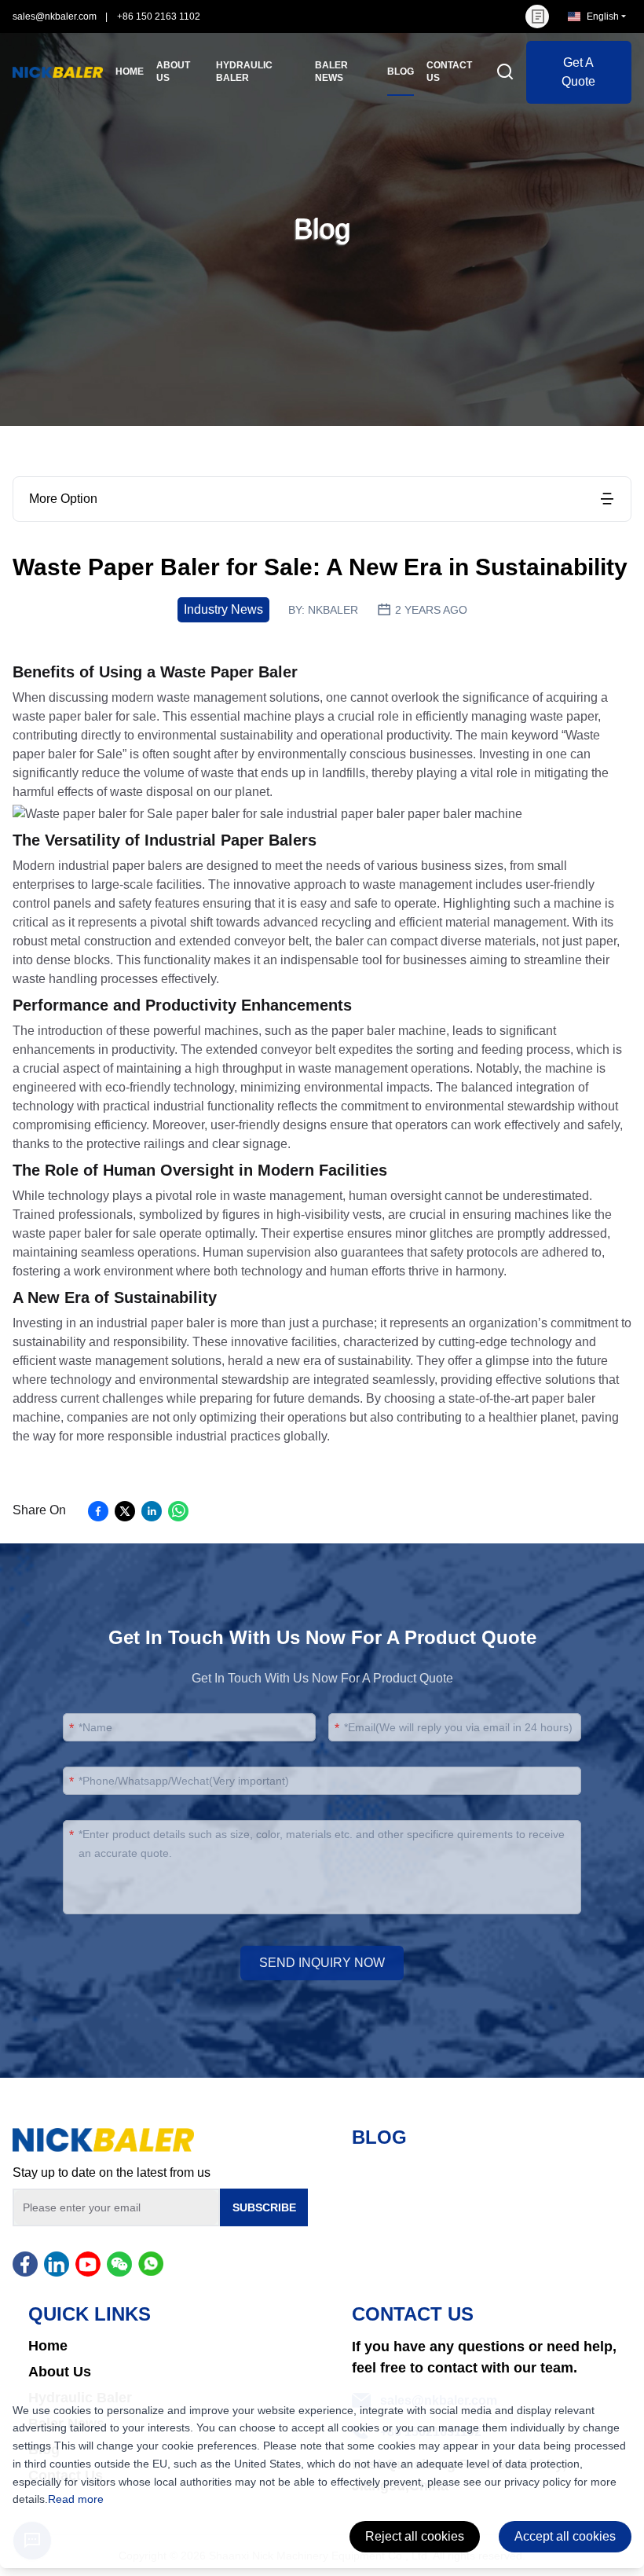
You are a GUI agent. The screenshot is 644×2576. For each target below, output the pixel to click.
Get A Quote (578, 72)
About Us (60, 2372)
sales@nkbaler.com (55, 17)
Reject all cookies (415, 2536)
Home (48, 2346)
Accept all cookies (565, 2536)
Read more (76, 2499)
